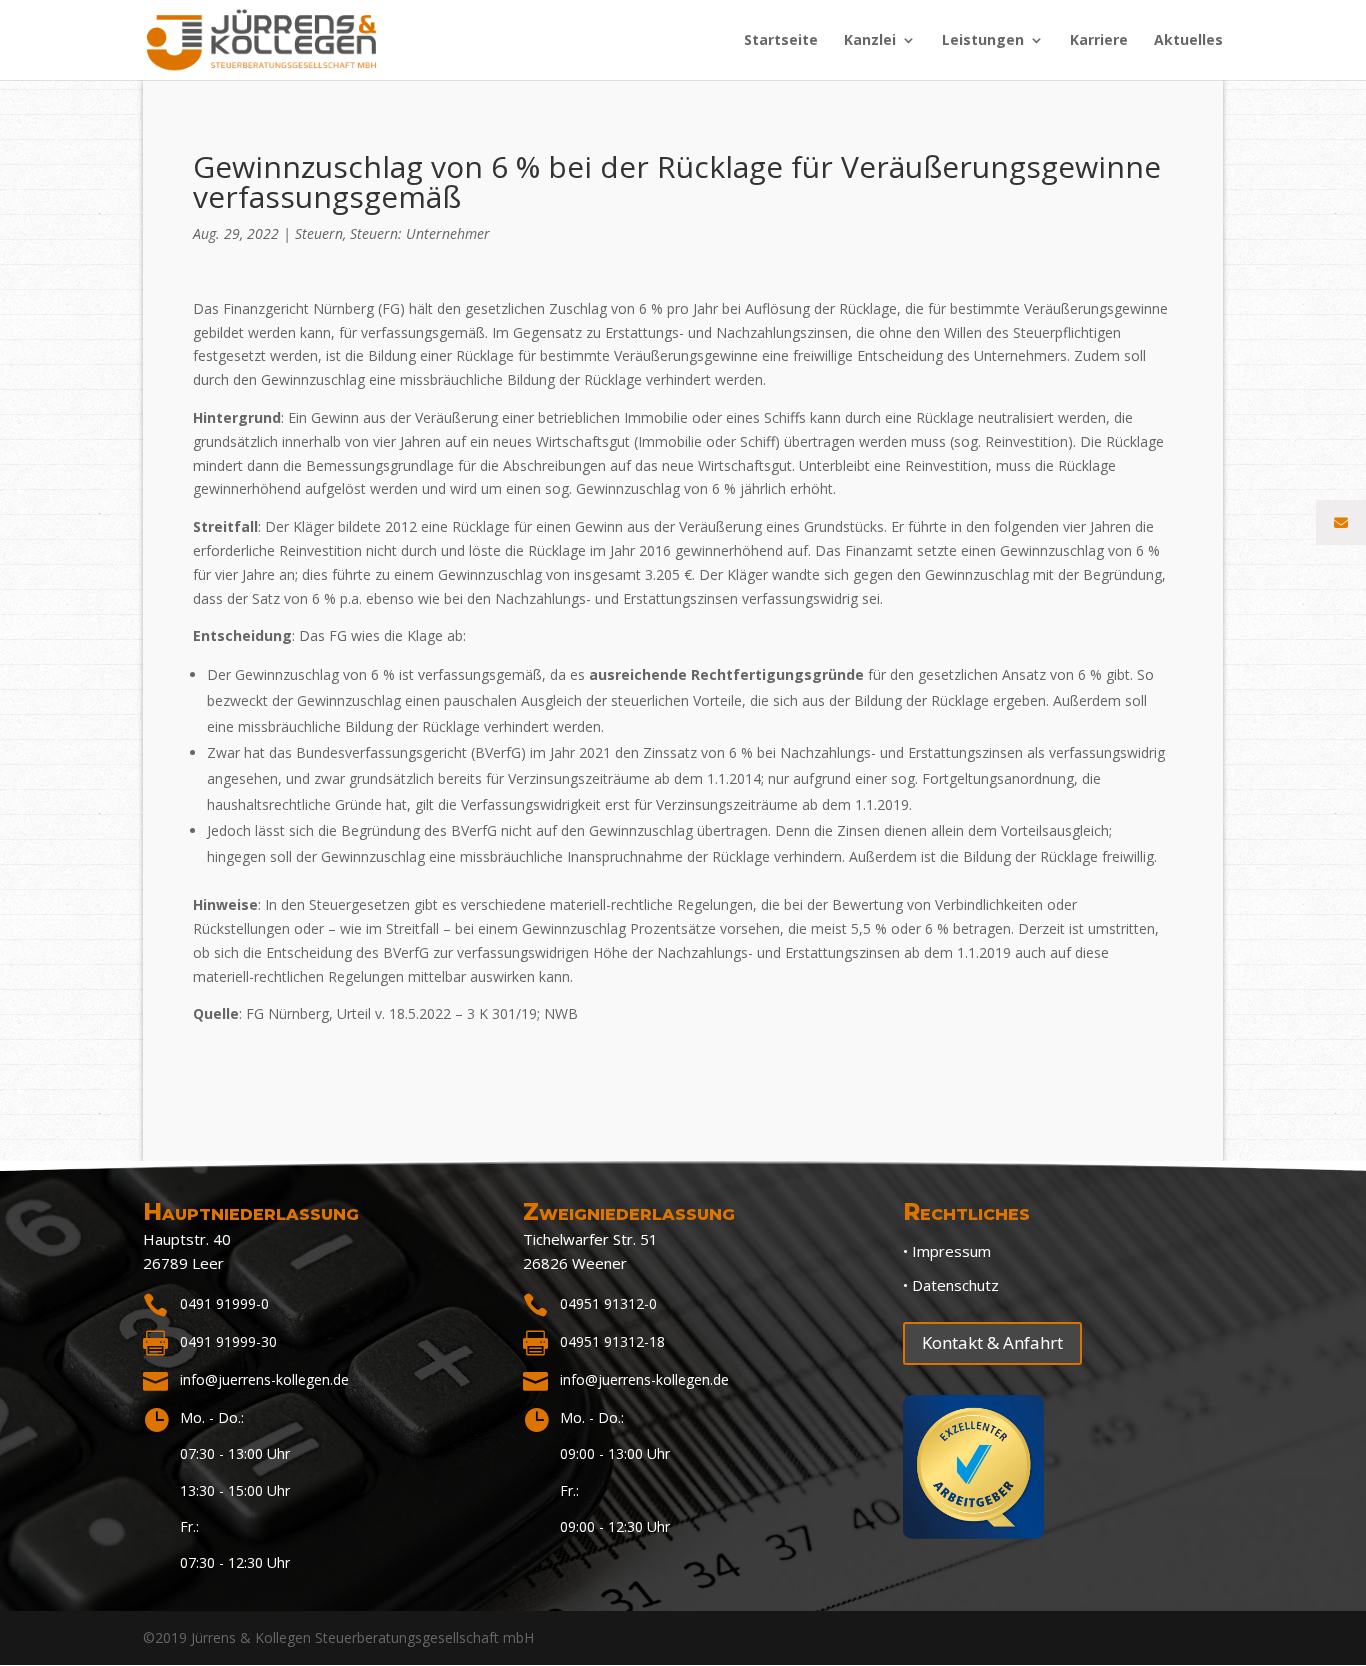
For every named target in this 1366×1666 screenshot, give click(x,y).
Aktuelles (1188, 41)
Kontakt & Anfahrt (992, 1342)
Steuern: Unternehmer (420, 233)
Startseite (781, 41)
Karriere (1099, 41)
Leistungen (983, 41)
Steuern (319, 233)
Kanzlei (870, 41)
